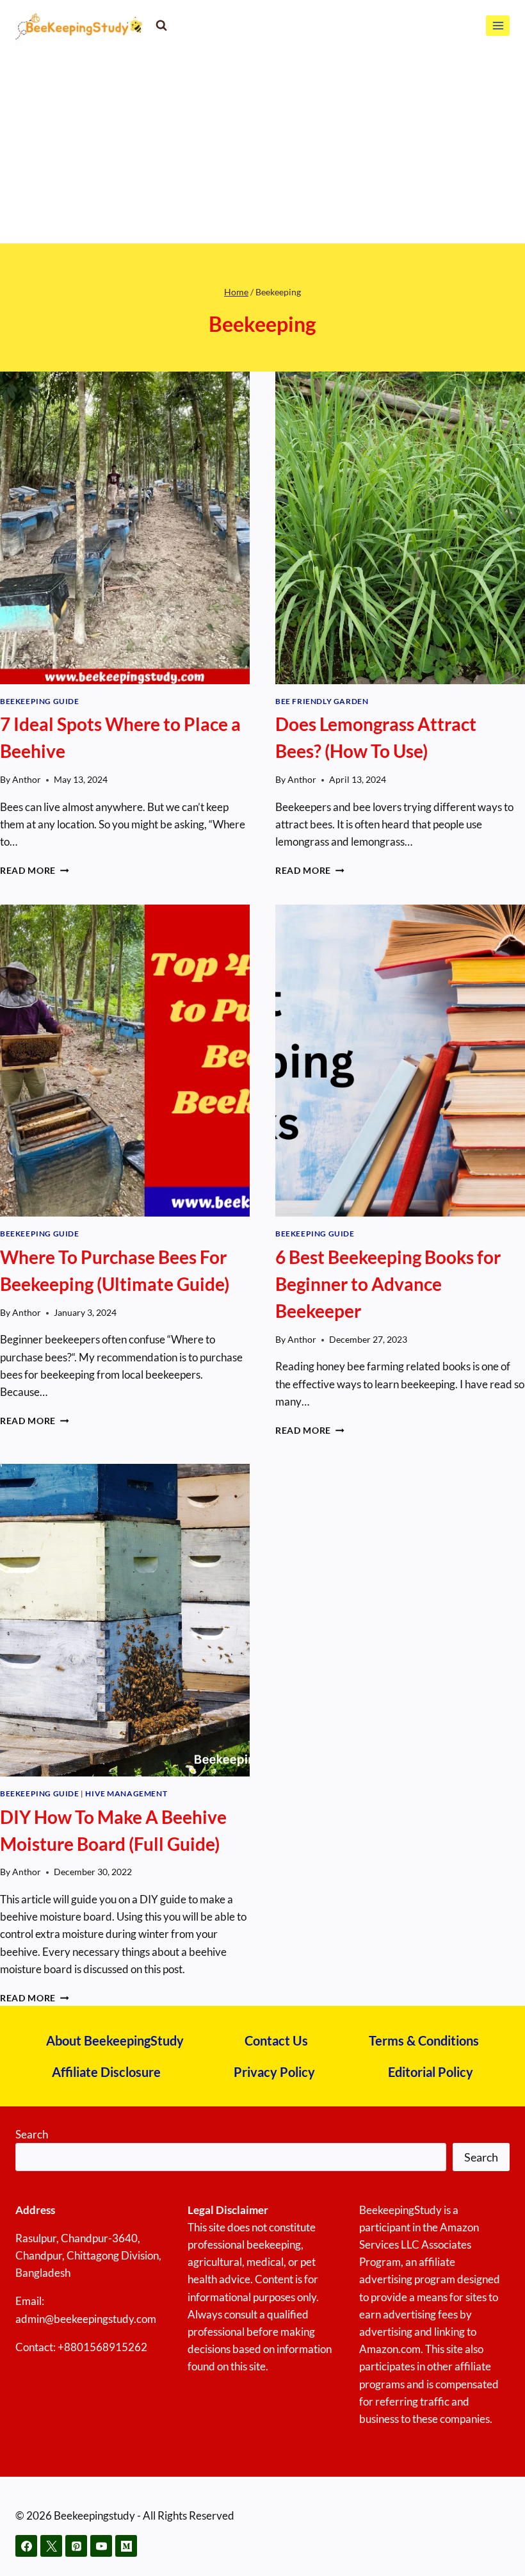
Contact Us (276, 2040)
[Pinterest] (76, 2546)
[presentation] (125, 528)
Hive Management (126, 1793)
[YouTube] (101, 2546)
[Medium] (126, 2546)
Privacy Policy (274, 2072)
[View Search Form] (161, 26)
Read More (35, 871)
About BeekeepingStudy (115, 2040)
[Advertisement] (262, 147)
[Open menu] (498, 25)
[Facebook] (26, 2546)
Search (32, 2134)
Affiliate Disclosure (106, 2072)
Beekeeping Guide (40, 701)
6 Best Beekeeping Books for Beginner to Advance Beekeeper (388, 1284)
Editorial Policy (431, 2072)
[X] (51, 2546)
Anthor (27, 780)
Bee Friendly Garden (322, 701)
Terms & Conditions (424, 2040)
